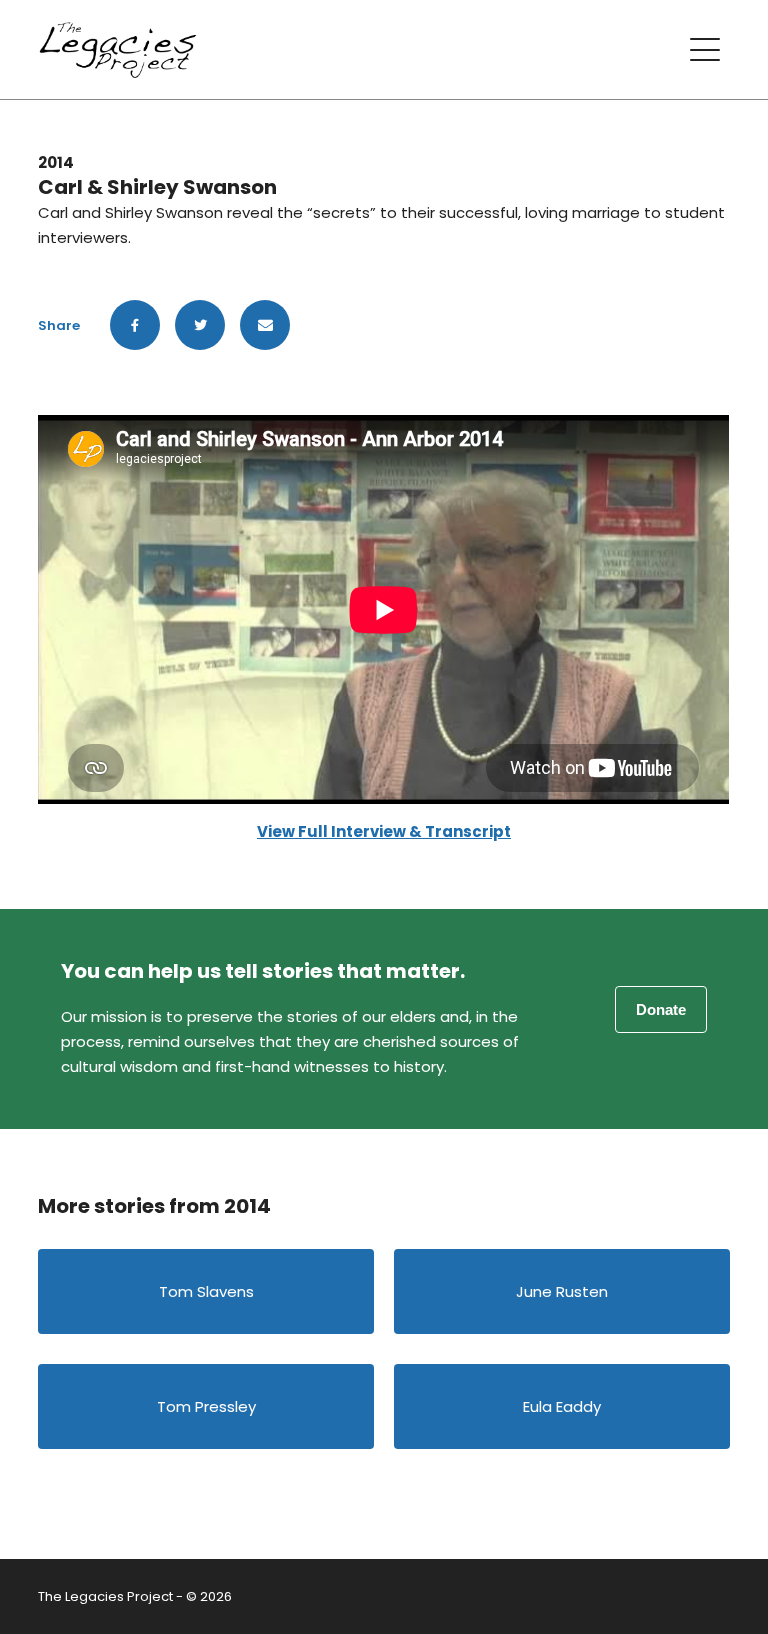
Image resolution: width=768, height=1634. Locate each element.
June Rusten (562, 1291)
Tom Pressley (206, 1406)
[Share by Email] (265, 325)
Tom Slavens (206, 1291)
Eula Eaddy (562, 1406)
